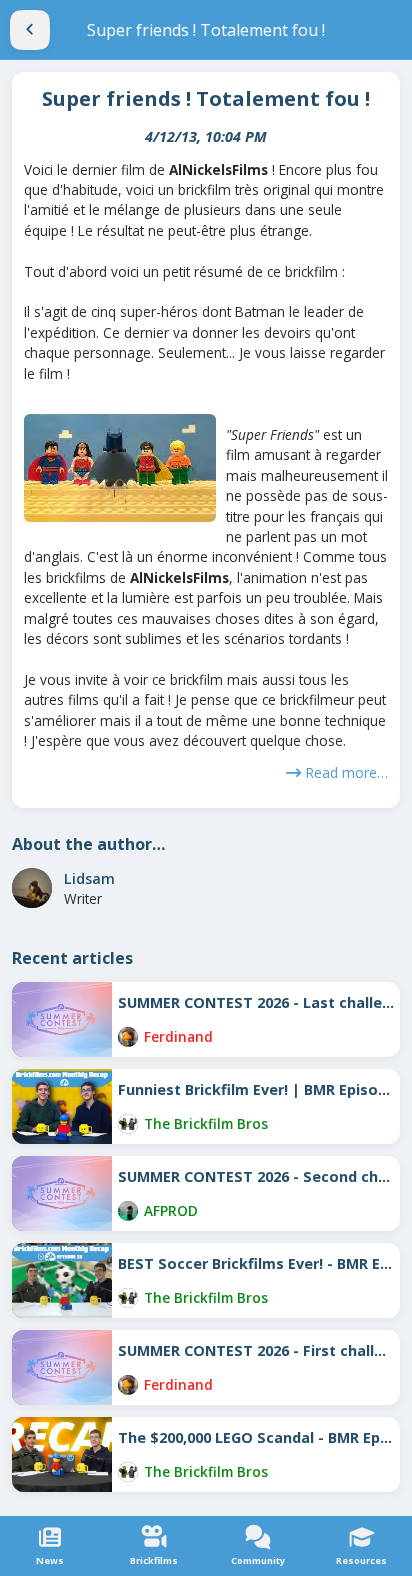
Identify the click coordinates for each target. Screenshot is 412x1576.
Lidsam (89, 878)
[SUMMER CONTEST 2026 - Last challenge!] (62, 1019)
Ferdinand (178, 1036)
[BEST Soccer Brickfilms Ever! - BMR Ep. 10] (62, 1280)
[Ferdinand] (128, 1037)
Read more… (347, 772)
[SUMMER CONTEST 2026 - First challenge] (62, 1367)
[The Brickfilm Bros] (128, 1124)
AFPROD (171, 1210)
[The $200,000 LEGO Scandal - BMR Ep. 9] (62, 1454)
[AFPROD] (128, 1211)
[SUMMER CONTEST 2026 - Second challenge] (62, 1193)
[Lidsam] (32, 888)
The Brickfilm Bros (206, 1123)
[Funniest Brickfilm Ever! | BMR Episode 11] (62, 1106)
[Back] (30, 30)
